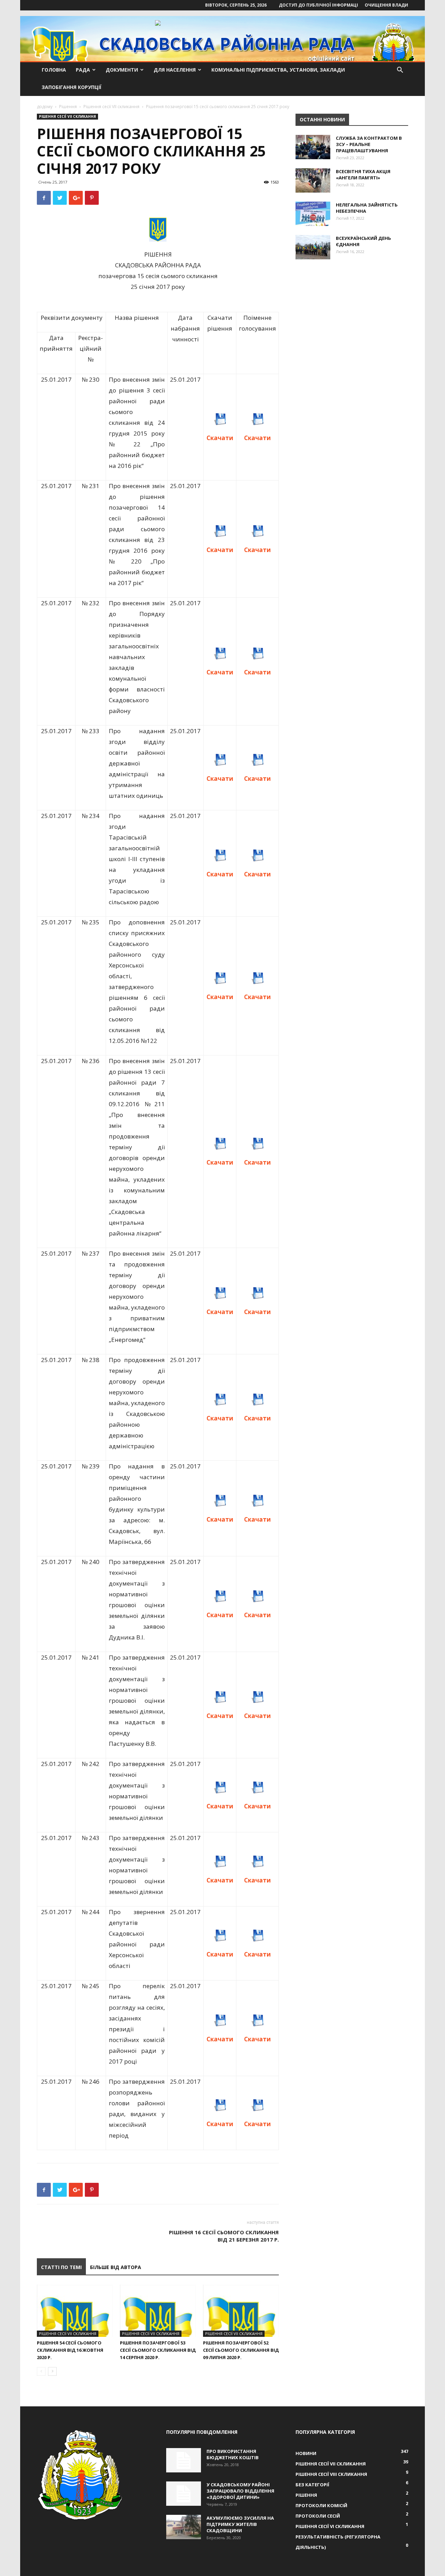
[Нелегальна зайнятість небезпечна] (313, 214)
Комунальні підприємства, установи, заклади (278, 70)
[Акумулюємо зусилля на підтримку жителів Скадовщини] (184, 2527)
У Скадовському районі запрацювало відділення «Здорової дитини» (240, 2491)
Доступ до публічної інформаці (318, 5)
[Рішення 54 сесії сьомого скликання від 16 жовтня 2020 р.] (75, 2311)
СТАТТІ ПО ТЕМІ (61, 2267)
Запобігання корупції (72, 87)
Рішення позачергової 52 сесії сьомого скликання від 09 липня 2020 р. (241, 2350)
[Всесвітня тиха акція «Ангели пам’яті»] (313, 180)
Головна (54, 70)
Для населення (175, 70)
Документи (122, 70)
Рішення (68, 107)
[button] (400, 71)
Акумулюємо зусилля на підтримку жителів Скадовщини (240, 2524)
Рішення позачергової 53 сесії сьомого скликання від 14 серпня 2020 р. (158, 2350)
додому (45, 107)
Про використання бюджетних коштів (233, 2454)
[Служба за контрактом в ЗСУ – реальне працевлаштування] (313, 147)
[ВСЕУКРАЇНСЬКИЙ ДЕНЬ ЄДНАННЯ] (313, 247)
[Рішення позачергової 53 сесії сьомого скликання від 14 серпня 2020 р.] (158, 2311)
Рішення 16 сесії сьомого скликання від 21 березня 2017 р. (224, 2236)
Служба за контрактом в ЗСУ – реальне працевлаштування (369, 144)
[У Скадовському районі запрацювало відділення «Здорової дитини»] (184, 2494)
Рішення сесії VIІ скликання (111, 107)
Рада (83, 70)
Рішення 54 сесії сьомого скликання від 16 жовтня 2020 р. (70, 2350)
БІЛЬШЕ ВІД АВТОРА (116, 2267)
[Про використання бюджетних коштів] (184, 2460)
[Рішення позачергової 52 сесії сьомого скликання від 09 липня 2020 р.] (241, 2311)
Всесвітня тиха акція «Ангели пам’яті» (363, 175)
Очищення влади (386, 5)
